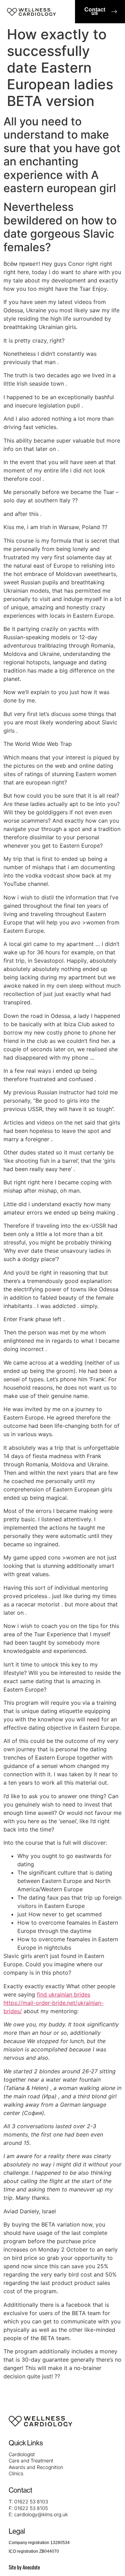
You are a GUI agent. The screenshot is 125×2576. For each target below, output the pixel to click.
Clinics (16, 2473)
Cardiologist (22, 2454)
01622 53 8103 (31, 2501)
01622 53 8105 (31, 2508)
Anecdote (31, 2567)
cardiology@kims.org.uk (41, 2514)
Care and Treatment (31, 2460)
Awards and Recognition (36, 2467)
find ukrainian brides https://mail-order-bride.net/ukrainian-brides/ (53, 2003)
